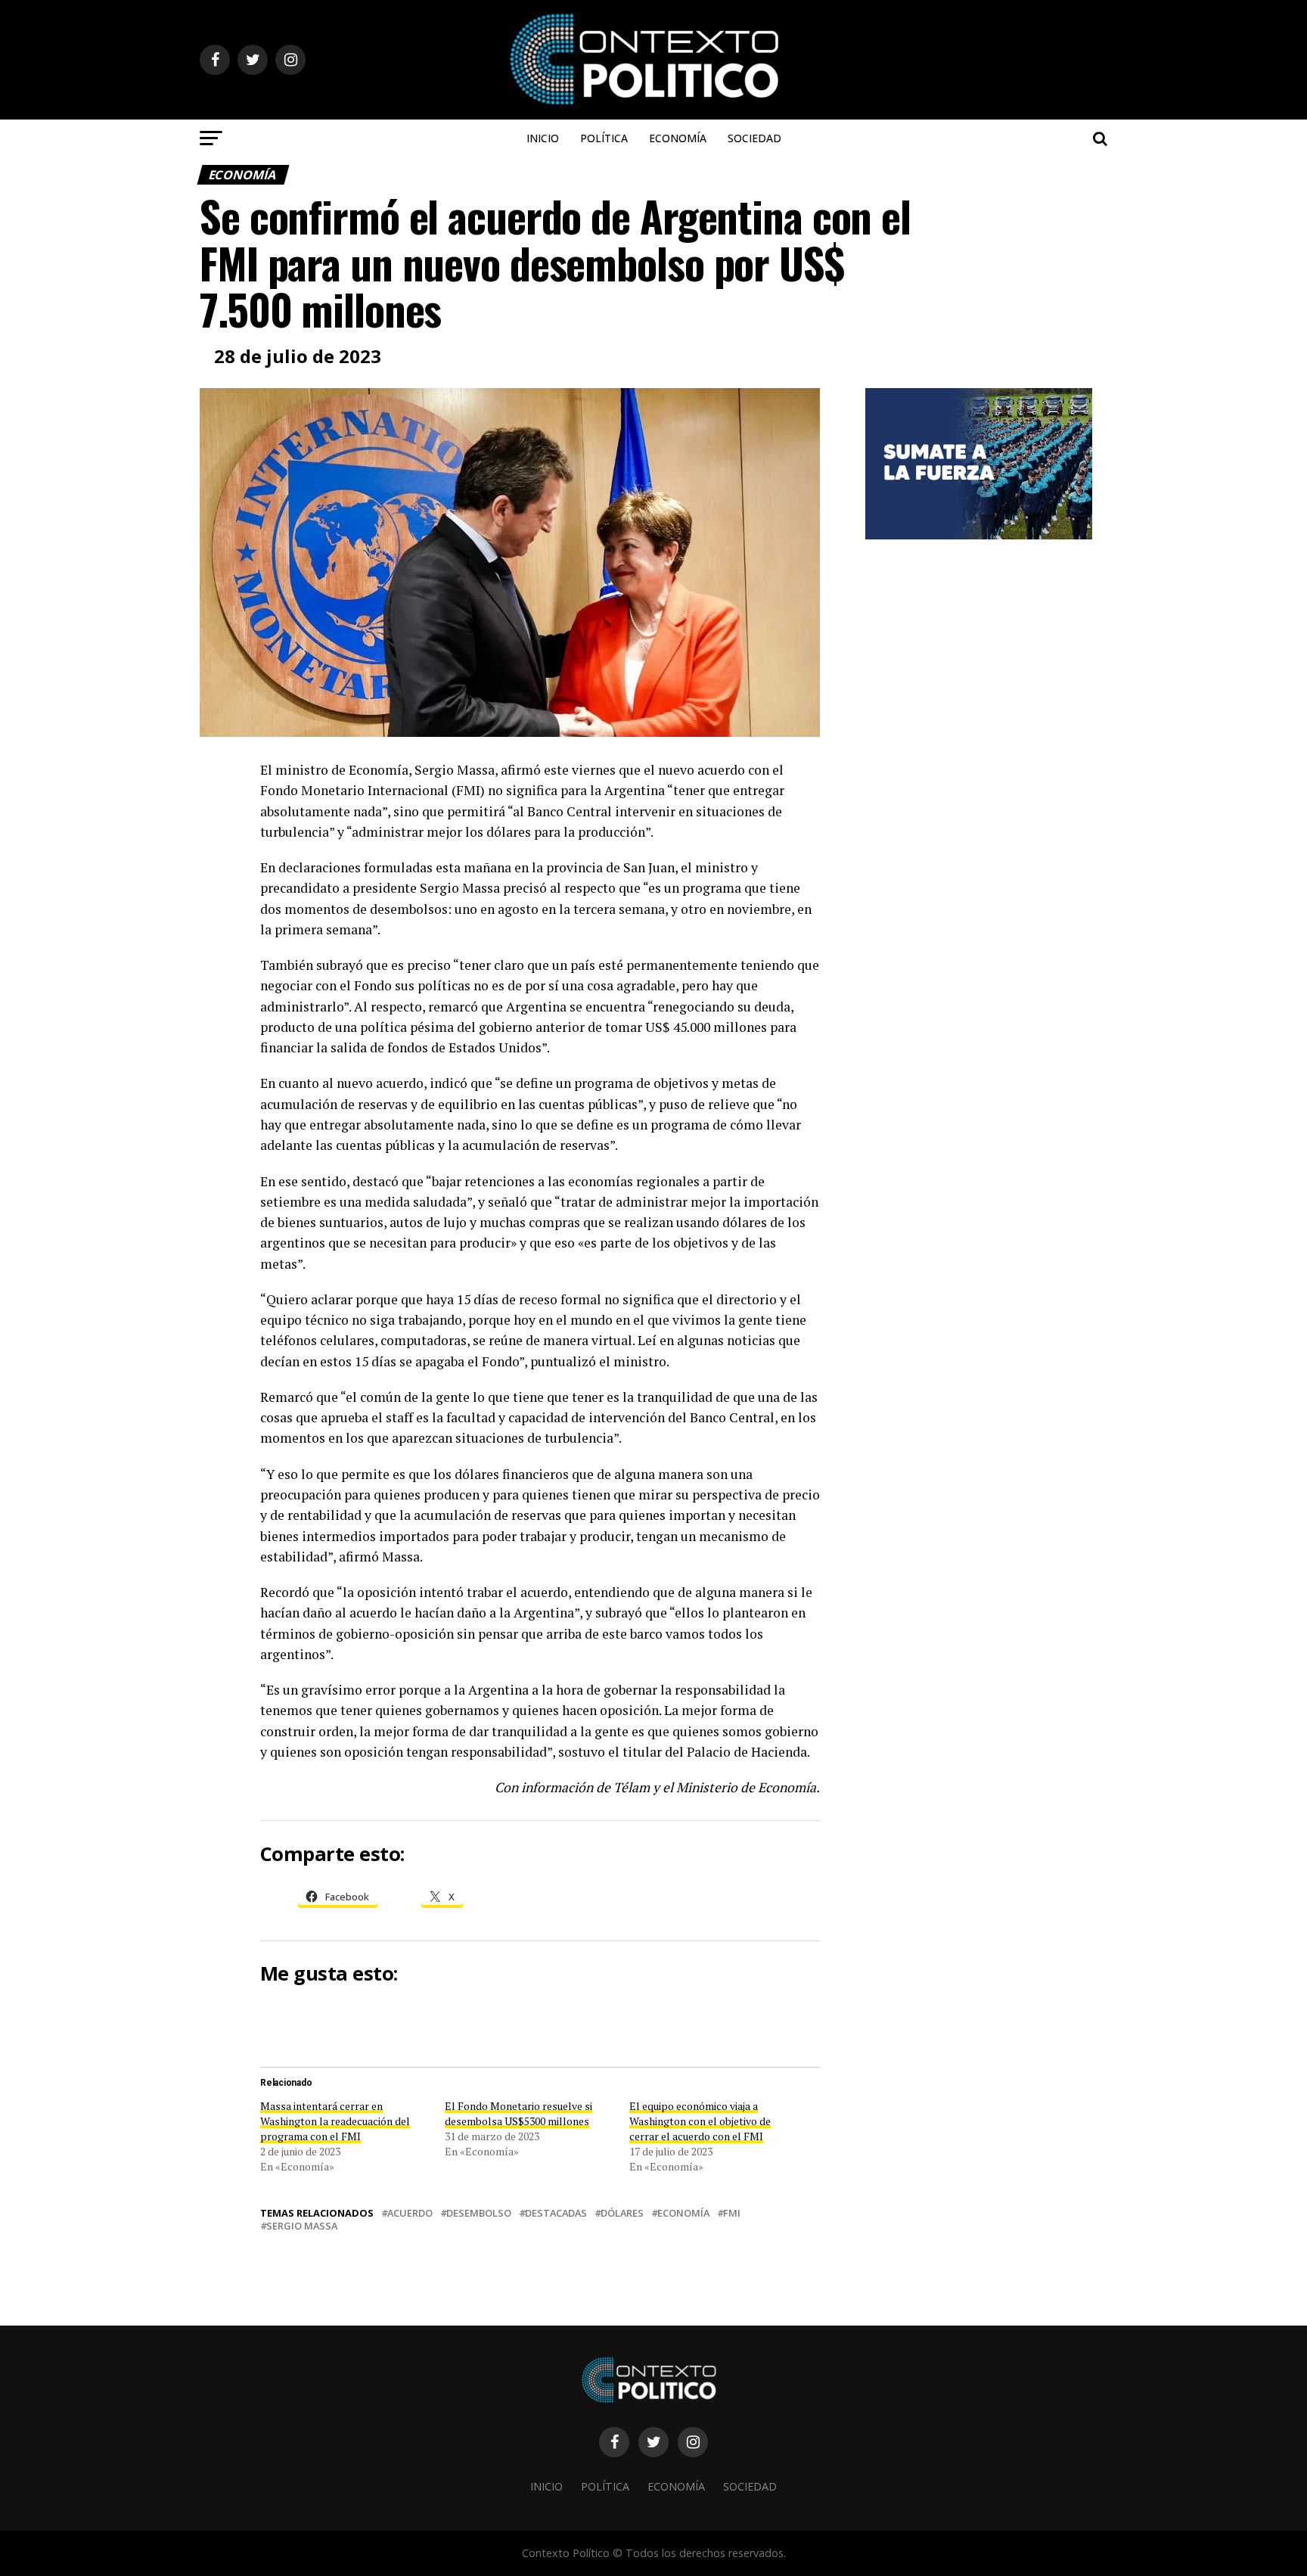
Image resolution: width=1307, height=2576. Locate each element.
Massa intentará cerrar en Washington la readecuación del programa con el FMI (335, 2121)
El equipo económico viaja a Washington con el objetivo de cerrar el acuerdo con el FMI (700, 2121)
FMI (732, 2213)
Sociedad (754, 138)
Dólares (622, 2213)
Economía (678, 138)
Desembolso (479, 2213)
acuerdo (410, 2213)
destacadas (556, 2213)
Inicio (543, 138)
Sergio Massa (302, 2226)
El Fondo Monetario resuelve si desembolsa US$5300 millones (518, 2113)
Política (604, 138)
